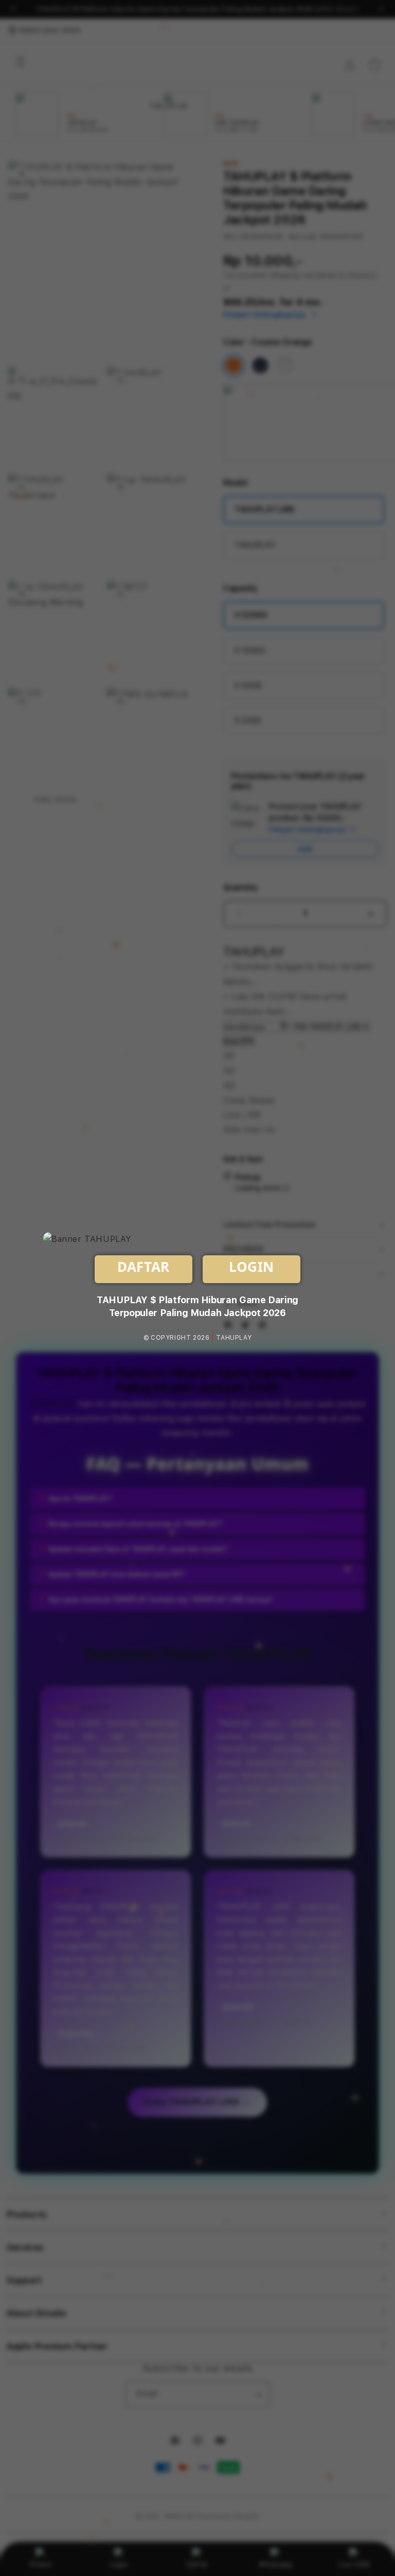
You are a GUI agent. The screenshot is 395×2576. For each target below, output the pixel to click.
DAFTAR (143, 1267)
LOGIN (252, 1267)
